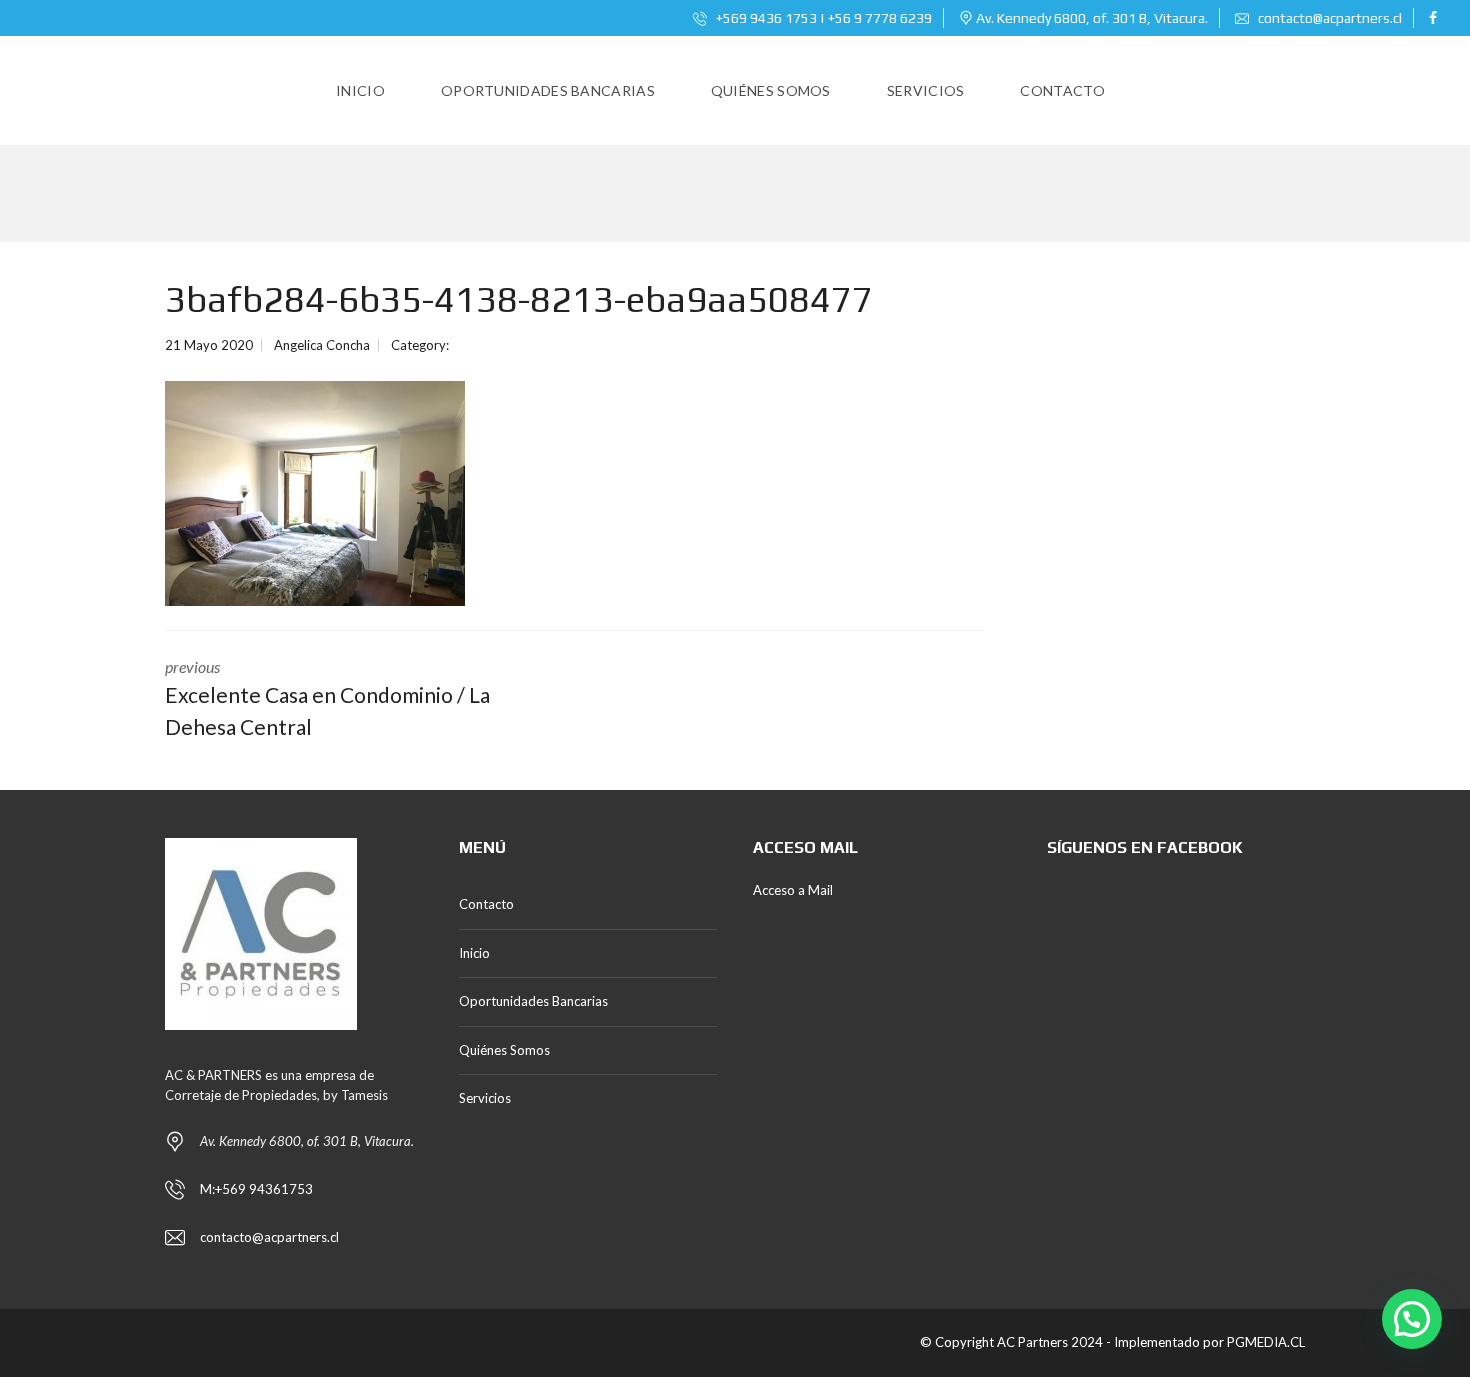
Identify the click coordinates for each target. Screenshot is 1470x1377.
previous (327, 698)
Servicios (485, 1098)
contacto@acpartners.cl (1330, 18)
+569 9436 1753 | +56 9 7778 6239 (822, 18)
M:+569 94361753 (256, 1189)
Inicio (474, 953)
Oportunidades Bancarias (533, 1001)
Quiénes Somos (504, 1050)
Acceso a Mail (793, 890)
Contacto (486, 904)
